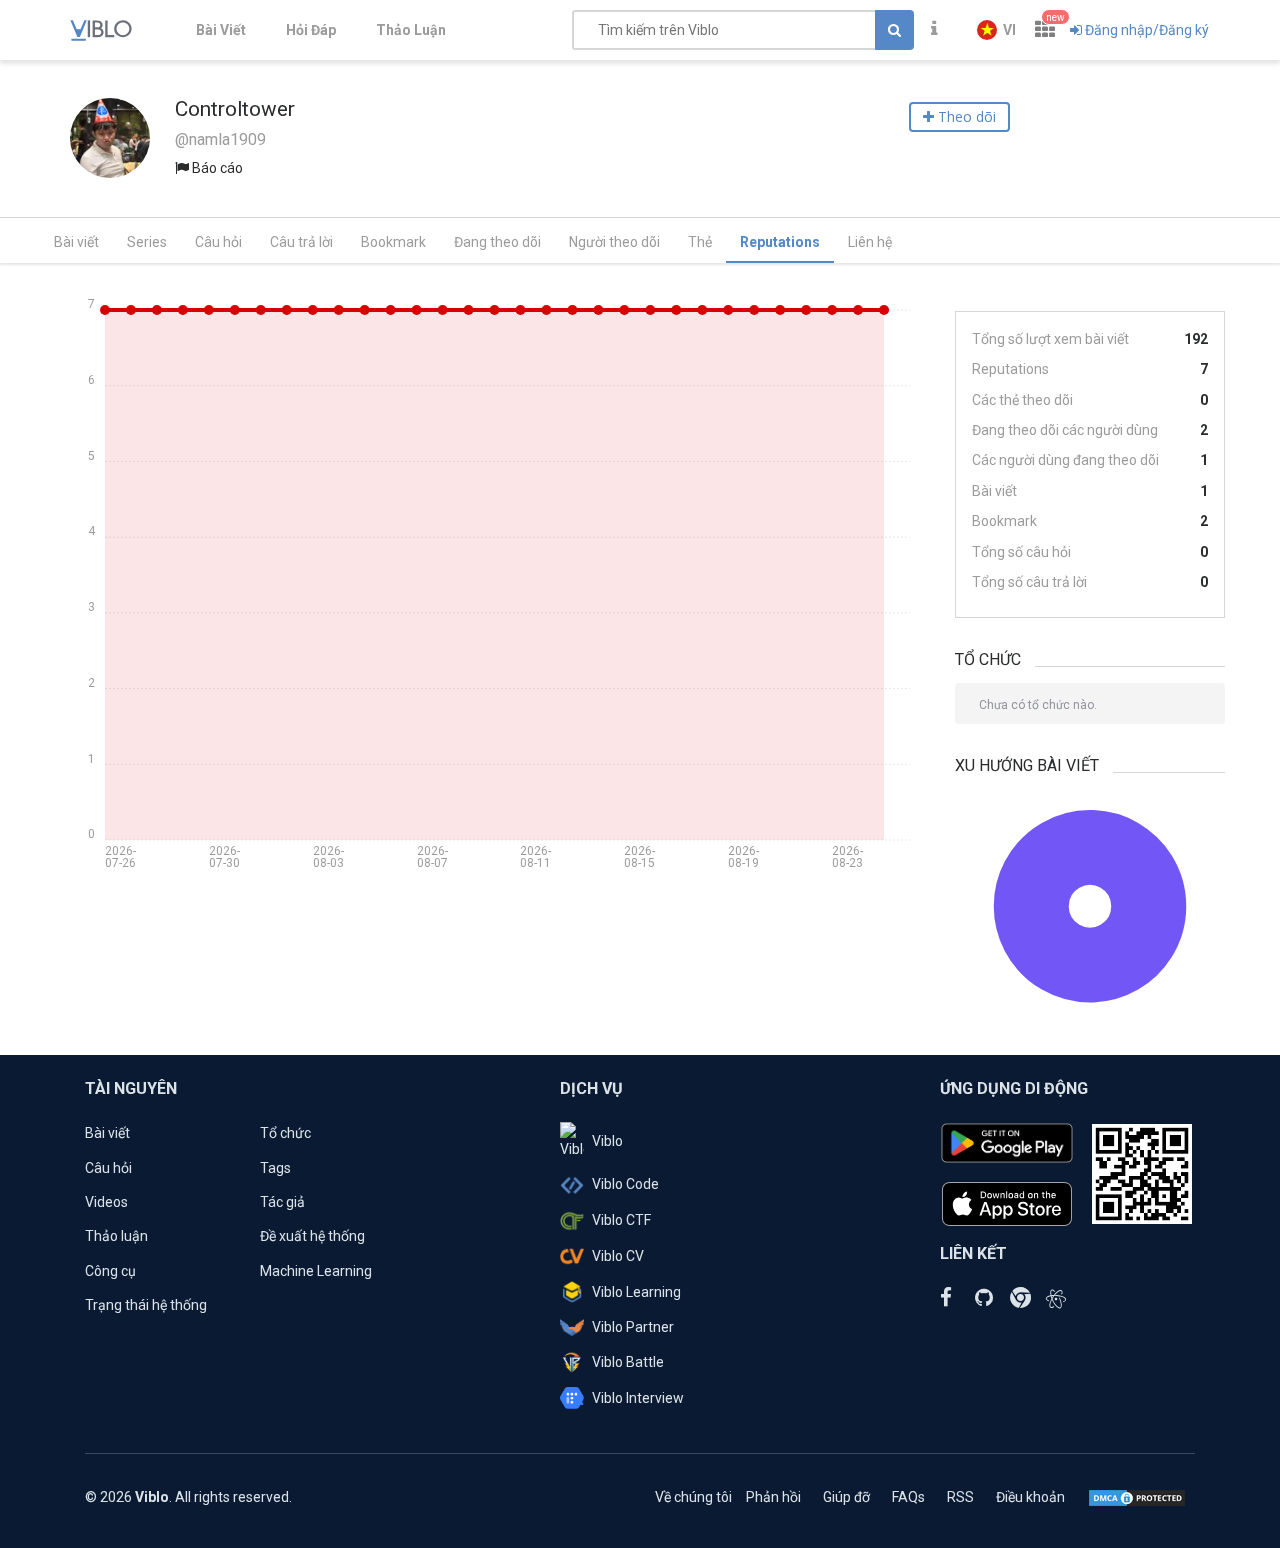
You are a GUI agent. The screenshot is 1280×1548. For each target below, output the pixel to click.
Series (147, 242)
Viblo (607, 1141)
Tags (275, 1168)
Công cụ (110, 1271)
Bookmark (393, 242)
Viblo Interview (638, 1398)
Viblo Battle (628, 1362)
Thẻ (700, 242)
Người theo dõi (614, 242)
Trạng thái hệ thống (146, 1305)
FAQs (908, 1497)
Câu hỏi (218, 242)
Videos (106, 1202)
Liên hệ (870, 242)
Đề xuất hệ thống (312, 1236)
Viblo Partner (633, 1327)
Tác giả (282, 1202)
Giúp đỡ (846, 1497)
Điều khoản (1030, 1497)
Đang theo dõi (497, 242)
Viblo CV (618, 1256)
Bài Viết (221, 30)
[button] (996, 30)
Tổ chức (285, 1133)
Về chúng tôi (693, 1497)
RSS (960, 1497)
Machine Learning (316, 1271)
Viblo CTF (621, 1220)
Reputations (780, 242)
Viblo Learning (636, 1292)
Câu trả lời (301, 242)
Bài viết (76, 242)
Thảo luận (116, 1236)
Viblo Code (625, 1184)
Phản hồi (773, 1497)
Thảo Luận (411, 30)
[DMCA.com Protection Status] (1137, 1497)
